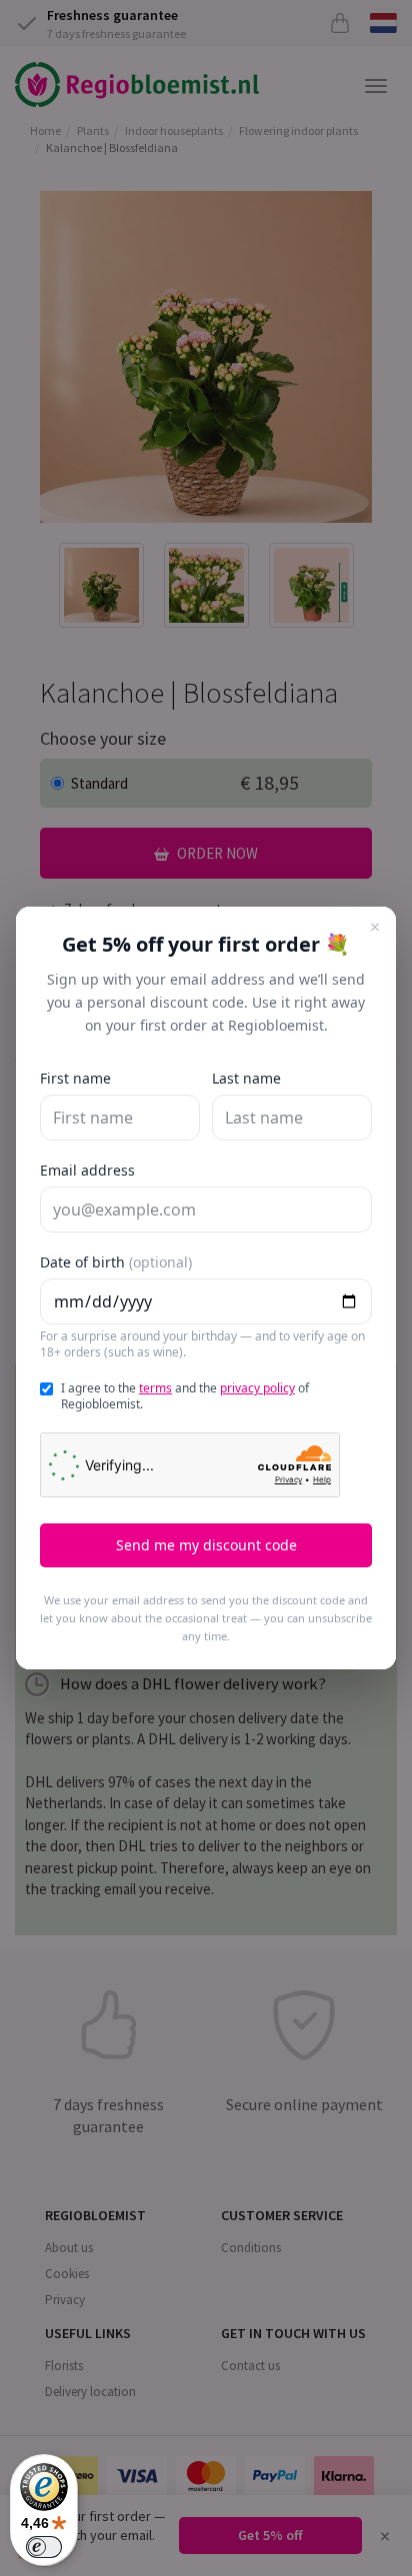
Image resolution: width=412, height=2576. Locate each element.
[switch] (44, 2547)
